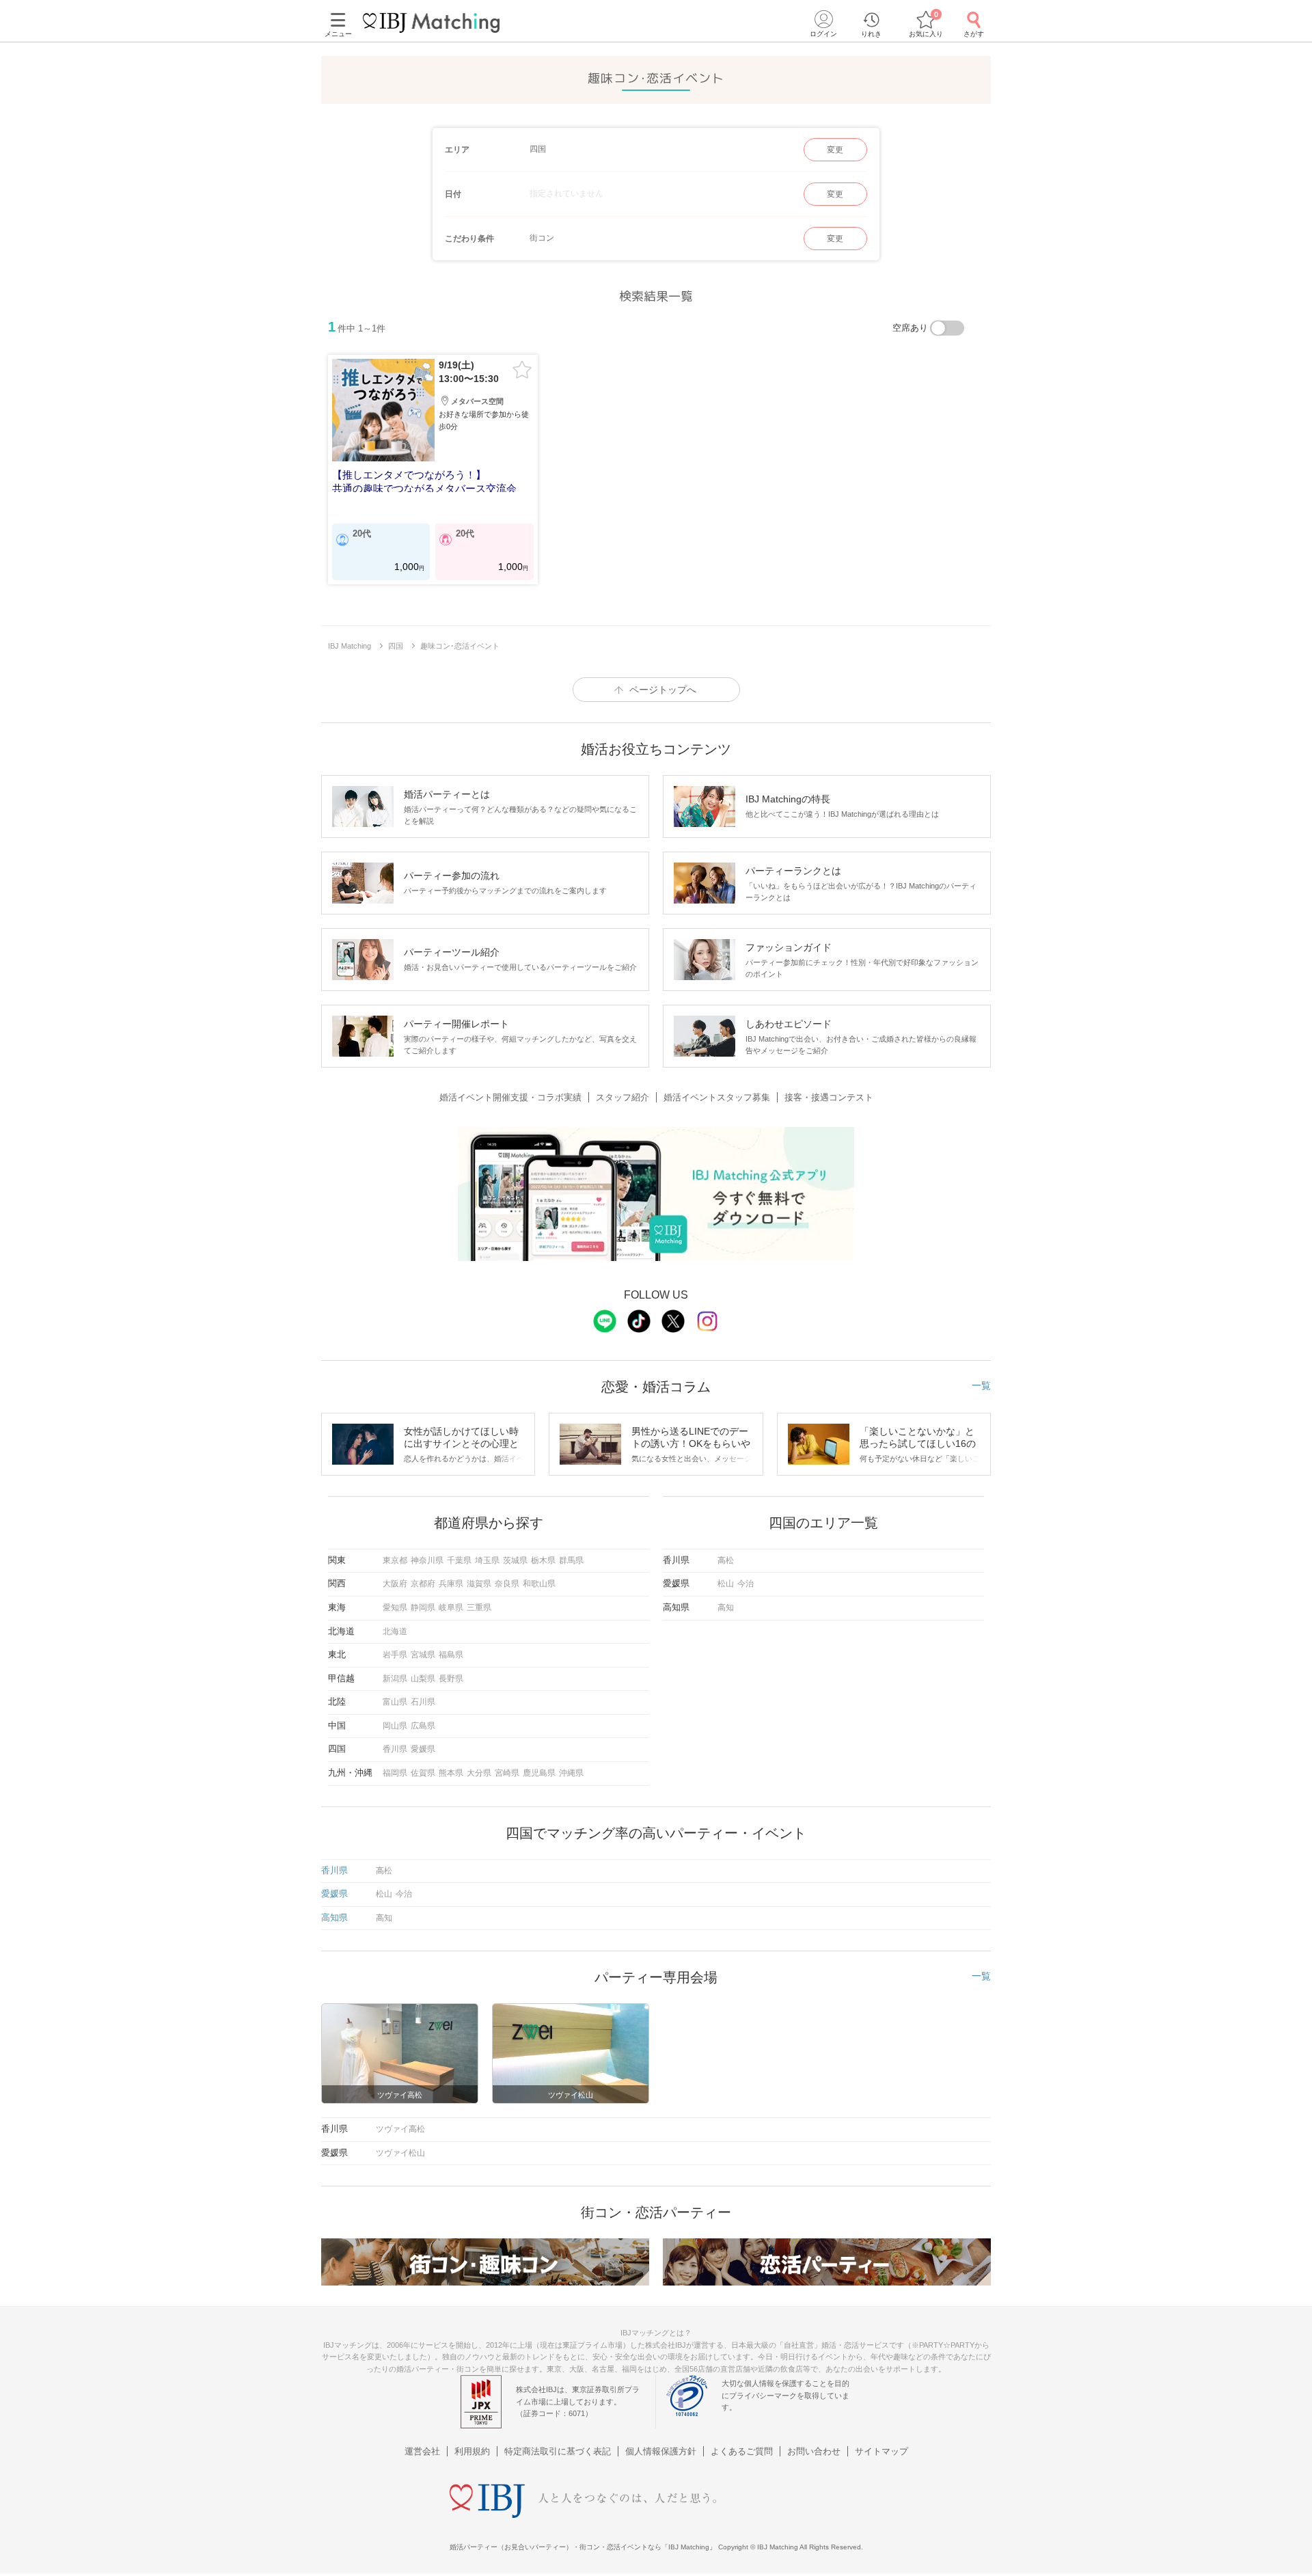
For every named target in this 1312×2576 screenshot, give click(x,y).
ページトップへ (663, 690)
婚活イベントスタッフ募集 (717, 1097)
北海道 (395, 1631)
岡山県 (395, 1726)
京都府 (423, 1584)
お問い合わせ (814, 2451)
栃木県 (543, 1560)
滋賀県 (479, 1584)
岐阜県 (451, 1608)
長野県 (451, 1679)
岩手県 (395, 1655)
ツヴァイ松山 (400, 2153)
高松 (726, 1560)
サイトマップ (881, 2451)
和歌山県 (539, 1584)
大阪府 (395, 1584)
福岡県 (395, 1773)
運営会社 (422, 2451)
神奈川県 (427, 1560)
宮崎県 (507, 1773)
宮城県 (423, 1655)
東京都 (395, 1560)
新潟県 (395, 1679)
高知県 (334, 1917)
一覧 (981, 1385)
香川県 (395, 1749)
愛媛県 (423, 1749)
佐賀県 (423, 1773)
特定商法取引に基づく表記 (558, 2451)
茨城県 (515, 1560)
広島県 (423, 1726)
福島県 (451, 1655)
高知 (726, 1608)
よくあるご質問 (742, 2451)
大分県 (479, 1773)
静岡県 (423, 1608)
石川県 (423, 1702)
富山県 (395, 1702)
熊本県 (451, 1773)
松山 (726, 1584)
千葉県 (459, 1560)
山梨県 (423, 1679)
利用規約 (472, 2451)
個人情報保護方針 (661, 2451)
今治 (746, 1584)
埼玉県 (487, 1560)
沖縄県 (571, 1773)
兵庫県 (451, 1584)
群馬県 (571, 1560)
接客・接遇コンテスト (829, 1097)
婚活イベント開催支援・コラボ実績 (510, 1097)
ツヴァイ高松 (400, 2129)
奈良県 (507, 1584)
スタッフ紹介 (623, 1097)
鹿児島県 (539, 1773)
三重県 (479, 1608)
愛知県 (395, 1608)
